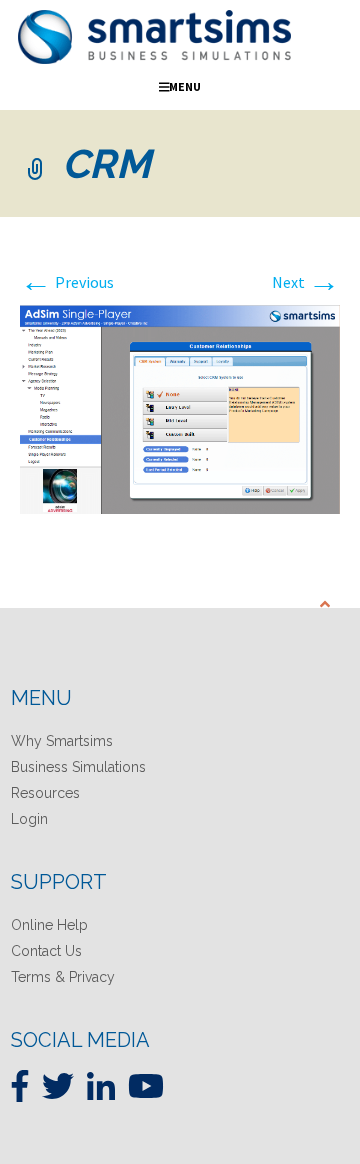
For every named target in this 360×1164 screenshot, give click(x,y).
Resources (45, 793)
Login (29, 819)
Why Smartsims (62, 741)
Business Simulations (78, 767)
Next (306, 282)
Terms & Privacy (63, 977)
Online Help (49, 925)
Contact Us (46, 951)
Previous (67, 282)
